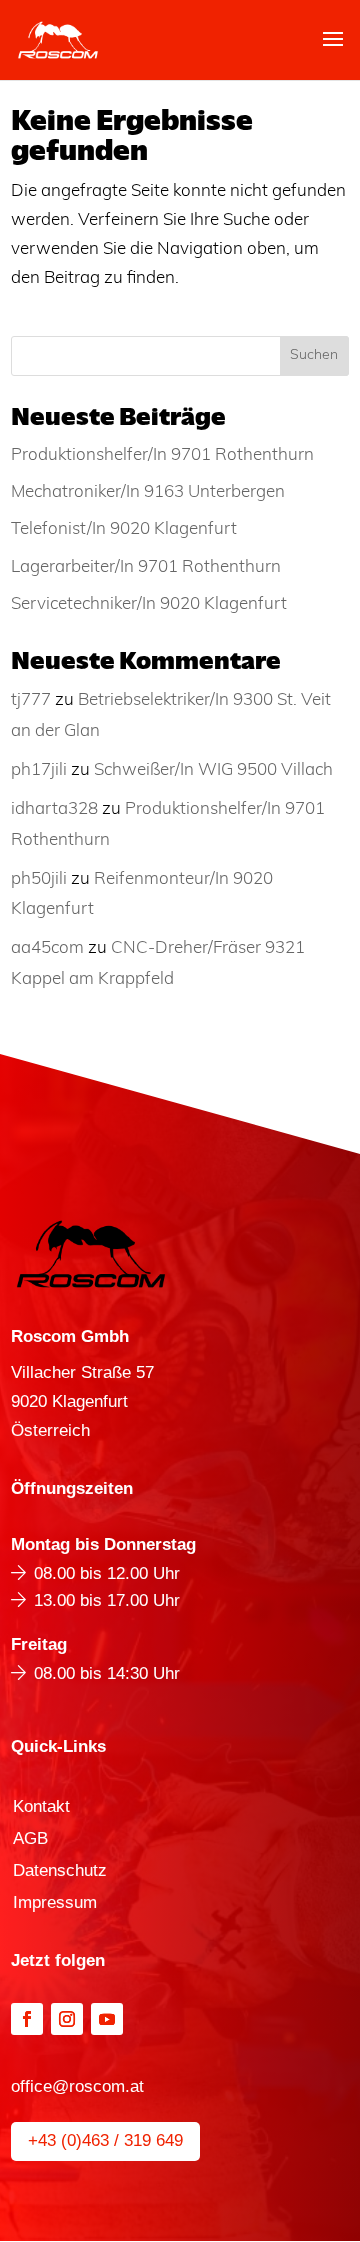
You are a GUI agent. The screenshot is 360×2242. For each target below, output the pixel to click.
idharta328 (54, 809)
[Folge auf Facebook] (27, 2019)
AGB (30, 1840)
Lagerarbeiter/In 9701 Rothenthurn (146, 567)
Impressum (55, 1904)
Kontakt (41, 1808)
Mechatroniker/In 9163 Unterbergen (148, 492)
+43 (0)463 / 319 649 (105, 2140)
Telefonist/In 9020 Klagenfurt (124, 529)
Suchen (314, 355)
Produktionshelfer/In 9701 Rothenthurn (162, 455)
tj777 (31, 700)
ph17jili (39, 770)
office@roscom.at (77, 2086)
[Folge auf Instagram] (67, 2019)
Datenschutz (60, 1872)
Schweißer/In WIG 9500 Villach (213, 770)
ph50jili (39, 879)
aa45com (47, 948)
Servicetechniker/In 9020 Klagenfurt (149, 604)
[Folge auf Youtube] (107, 2019)
